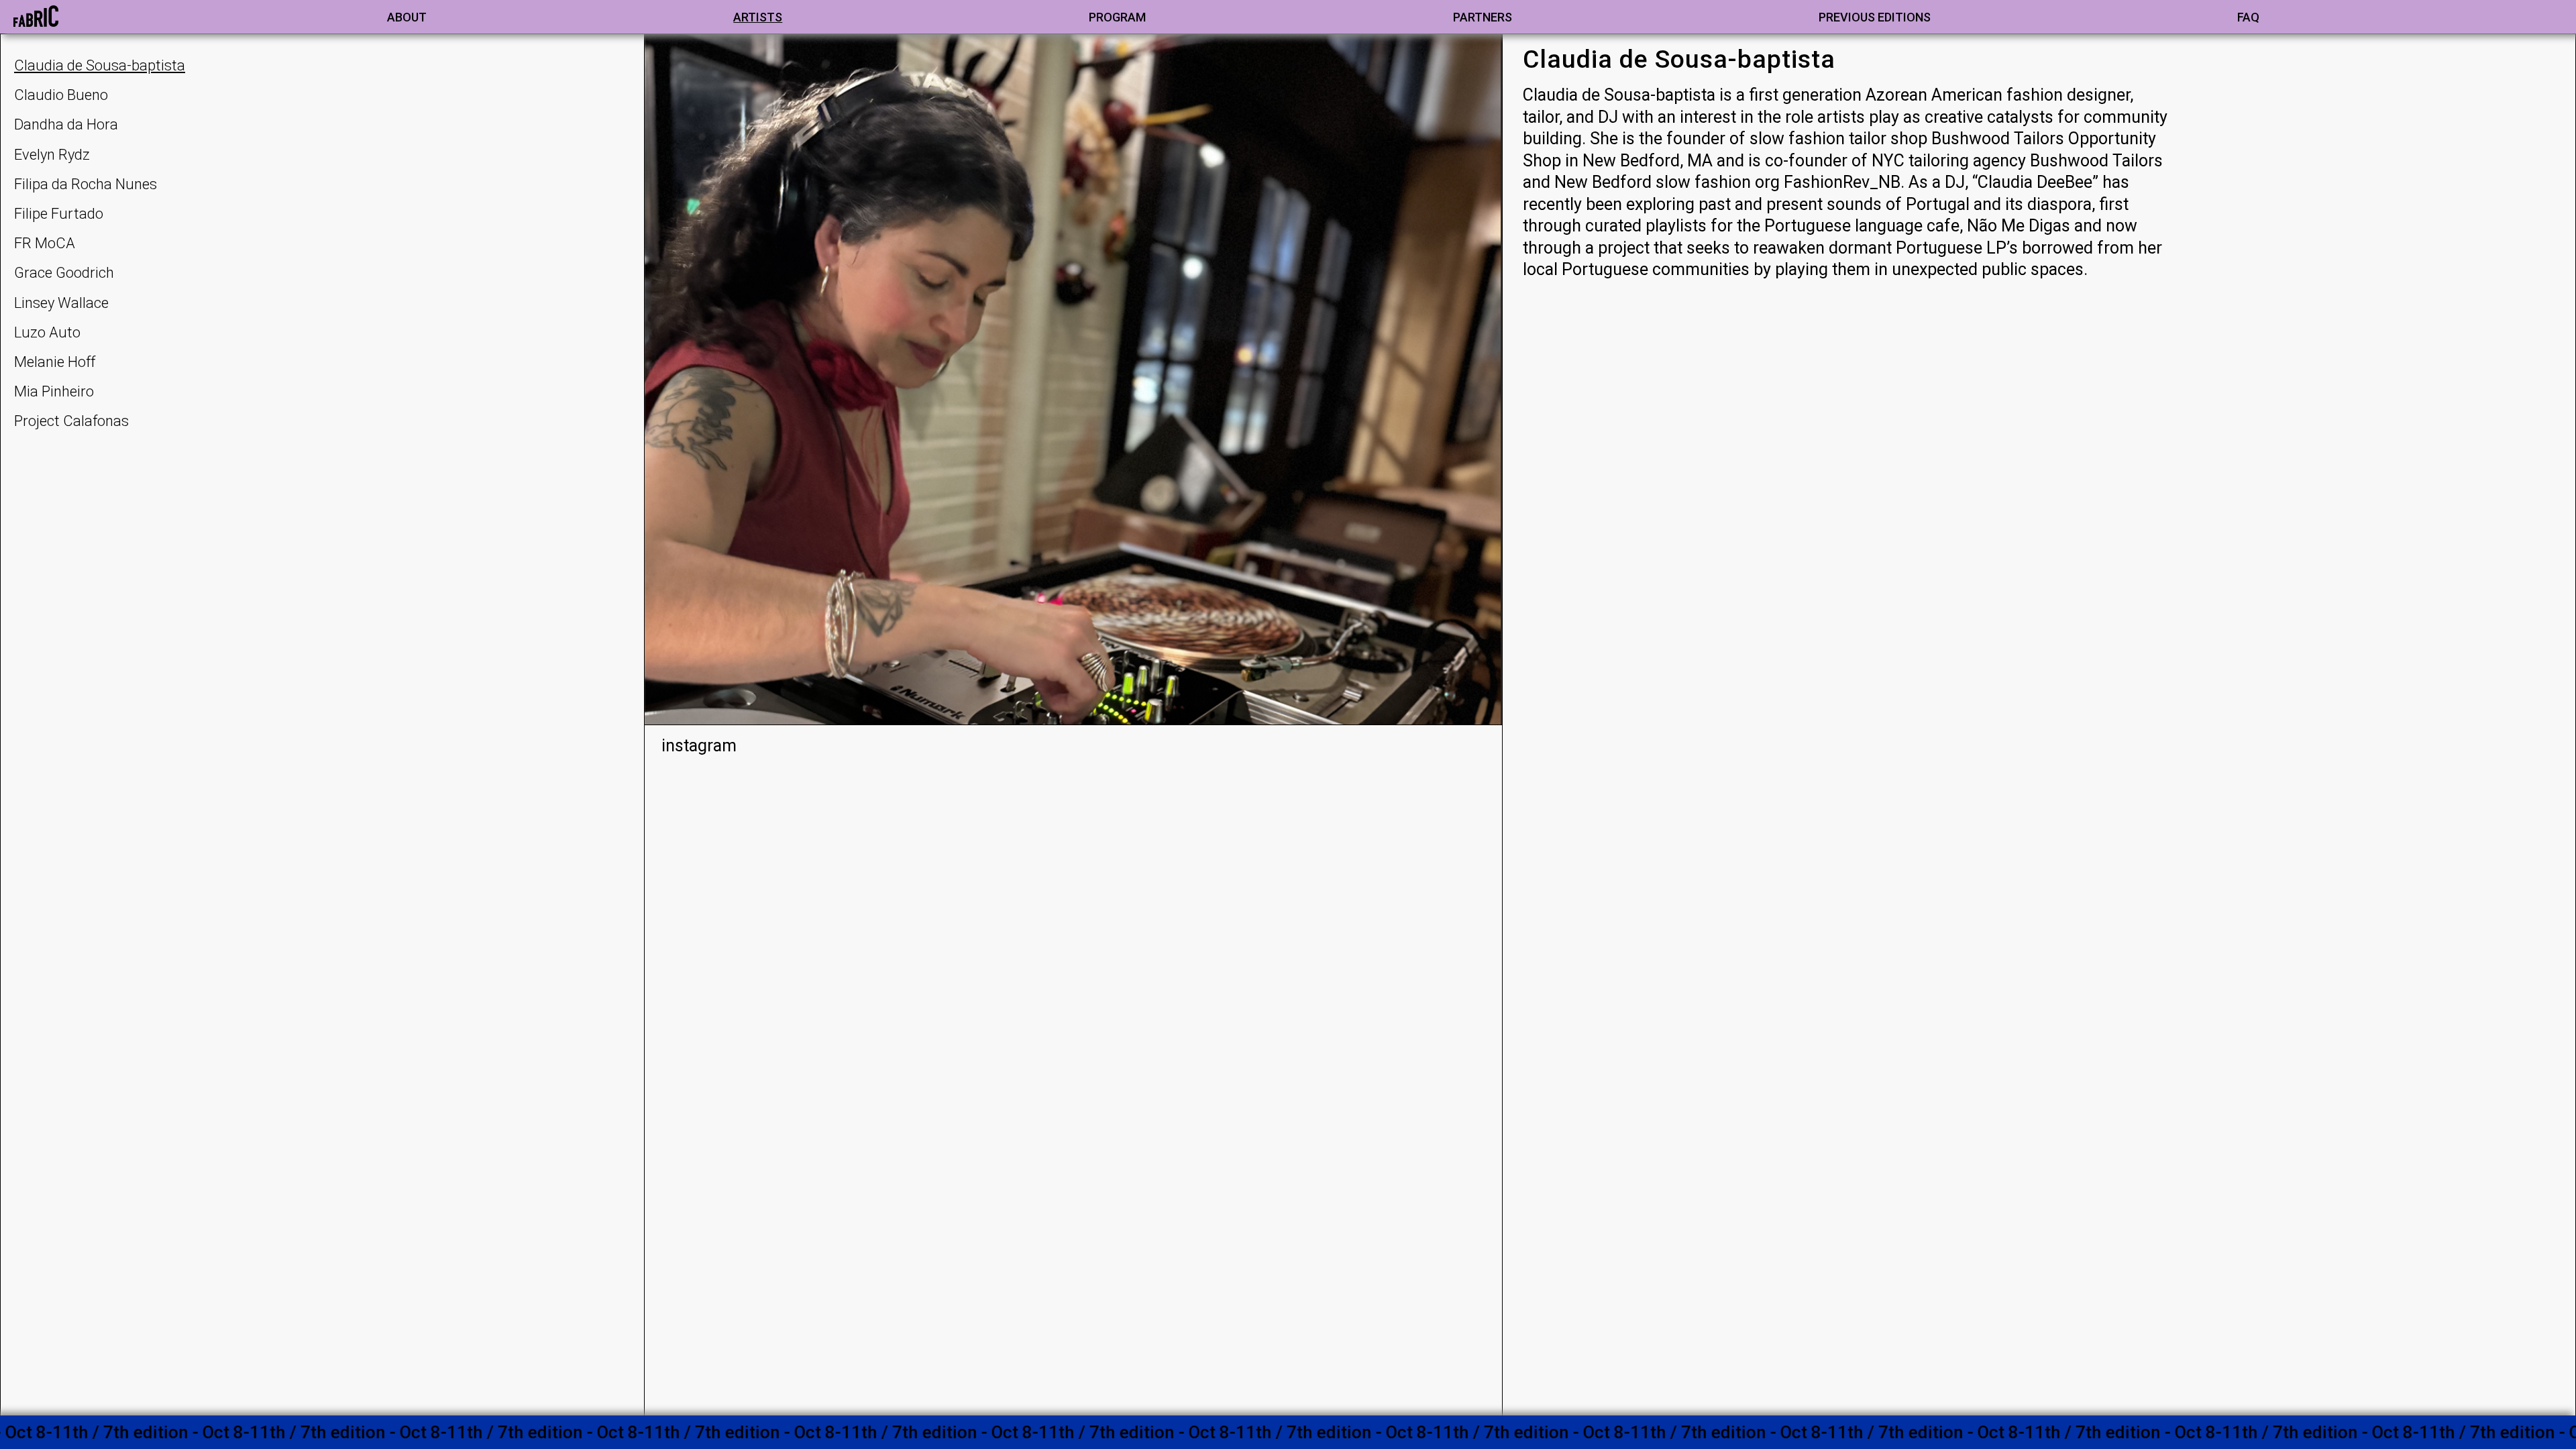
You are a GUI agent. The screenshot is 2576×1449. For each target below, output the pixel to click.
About (407, 17)
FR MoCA (45, 243)
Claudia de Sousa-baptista (100, 65)
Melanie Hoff (55, 362)
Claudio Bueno (61, 95)
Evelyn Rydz (52, 155)
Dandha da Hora (66, 124)
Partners (1483, 17)
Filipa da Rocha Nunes (86, 184)
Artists (758, 17)
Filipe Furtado (59, 214)
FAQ (2248, 17)
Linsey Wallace (61, 303)
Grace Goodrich (64, 273)
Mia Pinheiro (54, 391)
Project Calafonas (71, 421)
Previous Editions (1875, 17)
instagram (699, 746)
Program (1117, 17)
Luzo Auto (47, 332)
